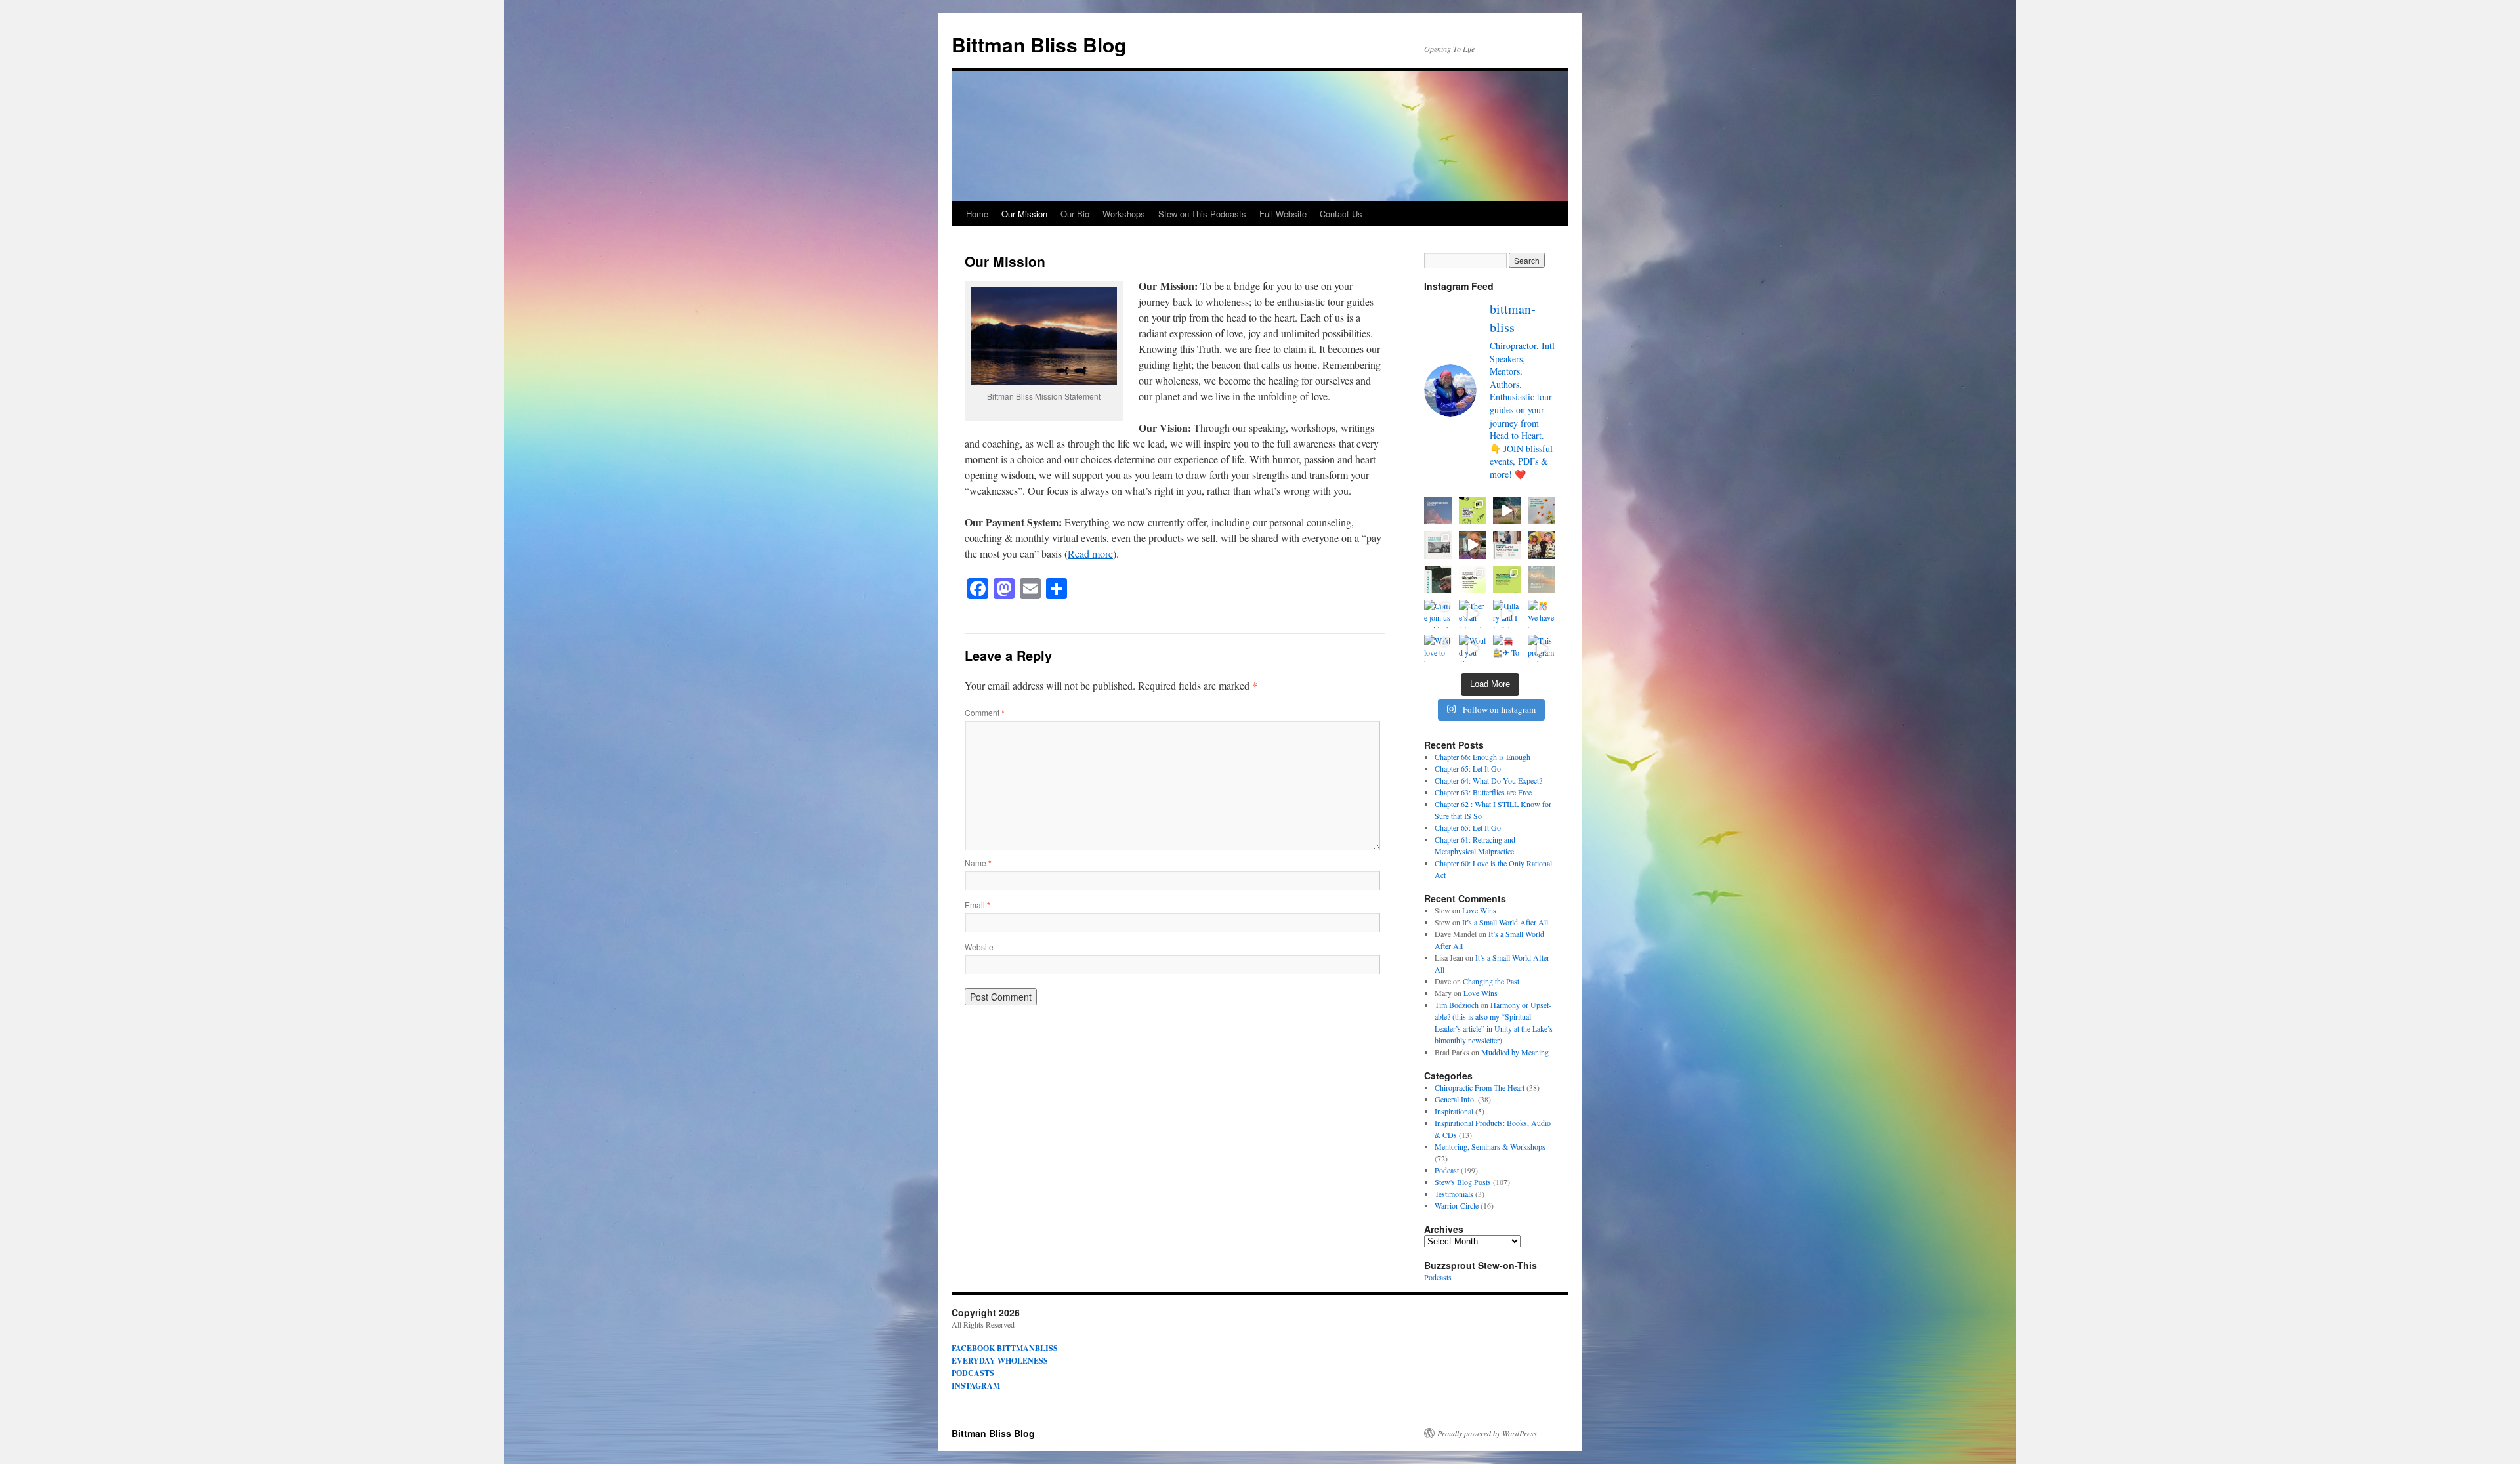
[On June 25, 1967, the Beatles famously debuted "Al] (1542, 511)
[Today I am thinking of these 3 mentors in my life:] (1542, 545)
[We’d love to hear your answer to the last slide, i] (1438, 649)
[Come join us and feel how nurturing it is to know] (1438, 614)
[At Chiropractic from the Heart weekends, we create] (1507, 580)
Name (978, 863)
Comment (985, 712)
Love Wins (1479, 910)
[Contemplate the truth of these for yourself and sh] (1473, 511)
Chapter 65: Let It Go (1468, 768)
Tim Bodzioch (1457, 1005)
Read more (1090, 554)
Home (977, 214)
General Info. (1455, 1099)
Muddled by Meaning (1515, 1052)
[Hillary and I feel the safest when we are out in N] (1507, 614)
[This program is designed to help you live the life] (1542, 649)
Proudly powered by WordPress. (1488, 1433)
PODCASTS (973, 1373)
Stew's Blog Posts (1463, 1182)
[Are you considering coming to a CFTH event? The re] (1507, 545)
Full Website (1283, 214)
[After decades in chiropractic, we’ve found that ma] (1438, 580)
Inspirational (1454, 1111)
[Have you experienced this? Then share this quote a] (1438, 511)
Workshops (1124, 214)
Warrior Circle (1457, 1205)
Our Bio (1075, 214)
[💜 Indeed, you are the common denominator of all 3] (1473, 545)
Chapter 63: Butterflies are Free (1483, 792)
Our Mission (1024, 214)
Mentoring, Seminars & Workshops (1490, 1146)
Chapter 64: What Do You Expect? (1488, 780)
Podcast (1447, 1170)
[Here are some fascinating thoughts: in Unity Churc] (1542, 580)
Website (979, 947)
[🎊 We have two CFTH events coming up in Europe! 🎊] (1473, 580)
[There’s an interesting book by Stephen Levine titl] (1473, 614)
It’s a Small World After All (1505, 922)
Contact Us (1341, 214)
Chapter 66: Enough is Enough (1482, 757)
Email (977, 905)
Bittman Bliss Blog (1039, 44)
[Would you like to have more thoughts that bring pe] (1473, 649)
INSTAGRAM (976, 1386)
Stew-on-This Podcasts (1202, 214)
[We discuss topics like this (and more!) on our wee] (1438, 545)
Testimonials (1454, 1194)
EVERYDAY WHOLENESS (1000, 1361)
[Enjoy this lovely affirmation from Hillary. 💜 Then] (1507, 511)
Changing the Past (1491, 981)
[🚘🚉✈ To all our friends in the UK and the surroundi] (1507, 649)
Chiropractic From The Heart (1480, 1087)
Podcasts (1438, 1277)
